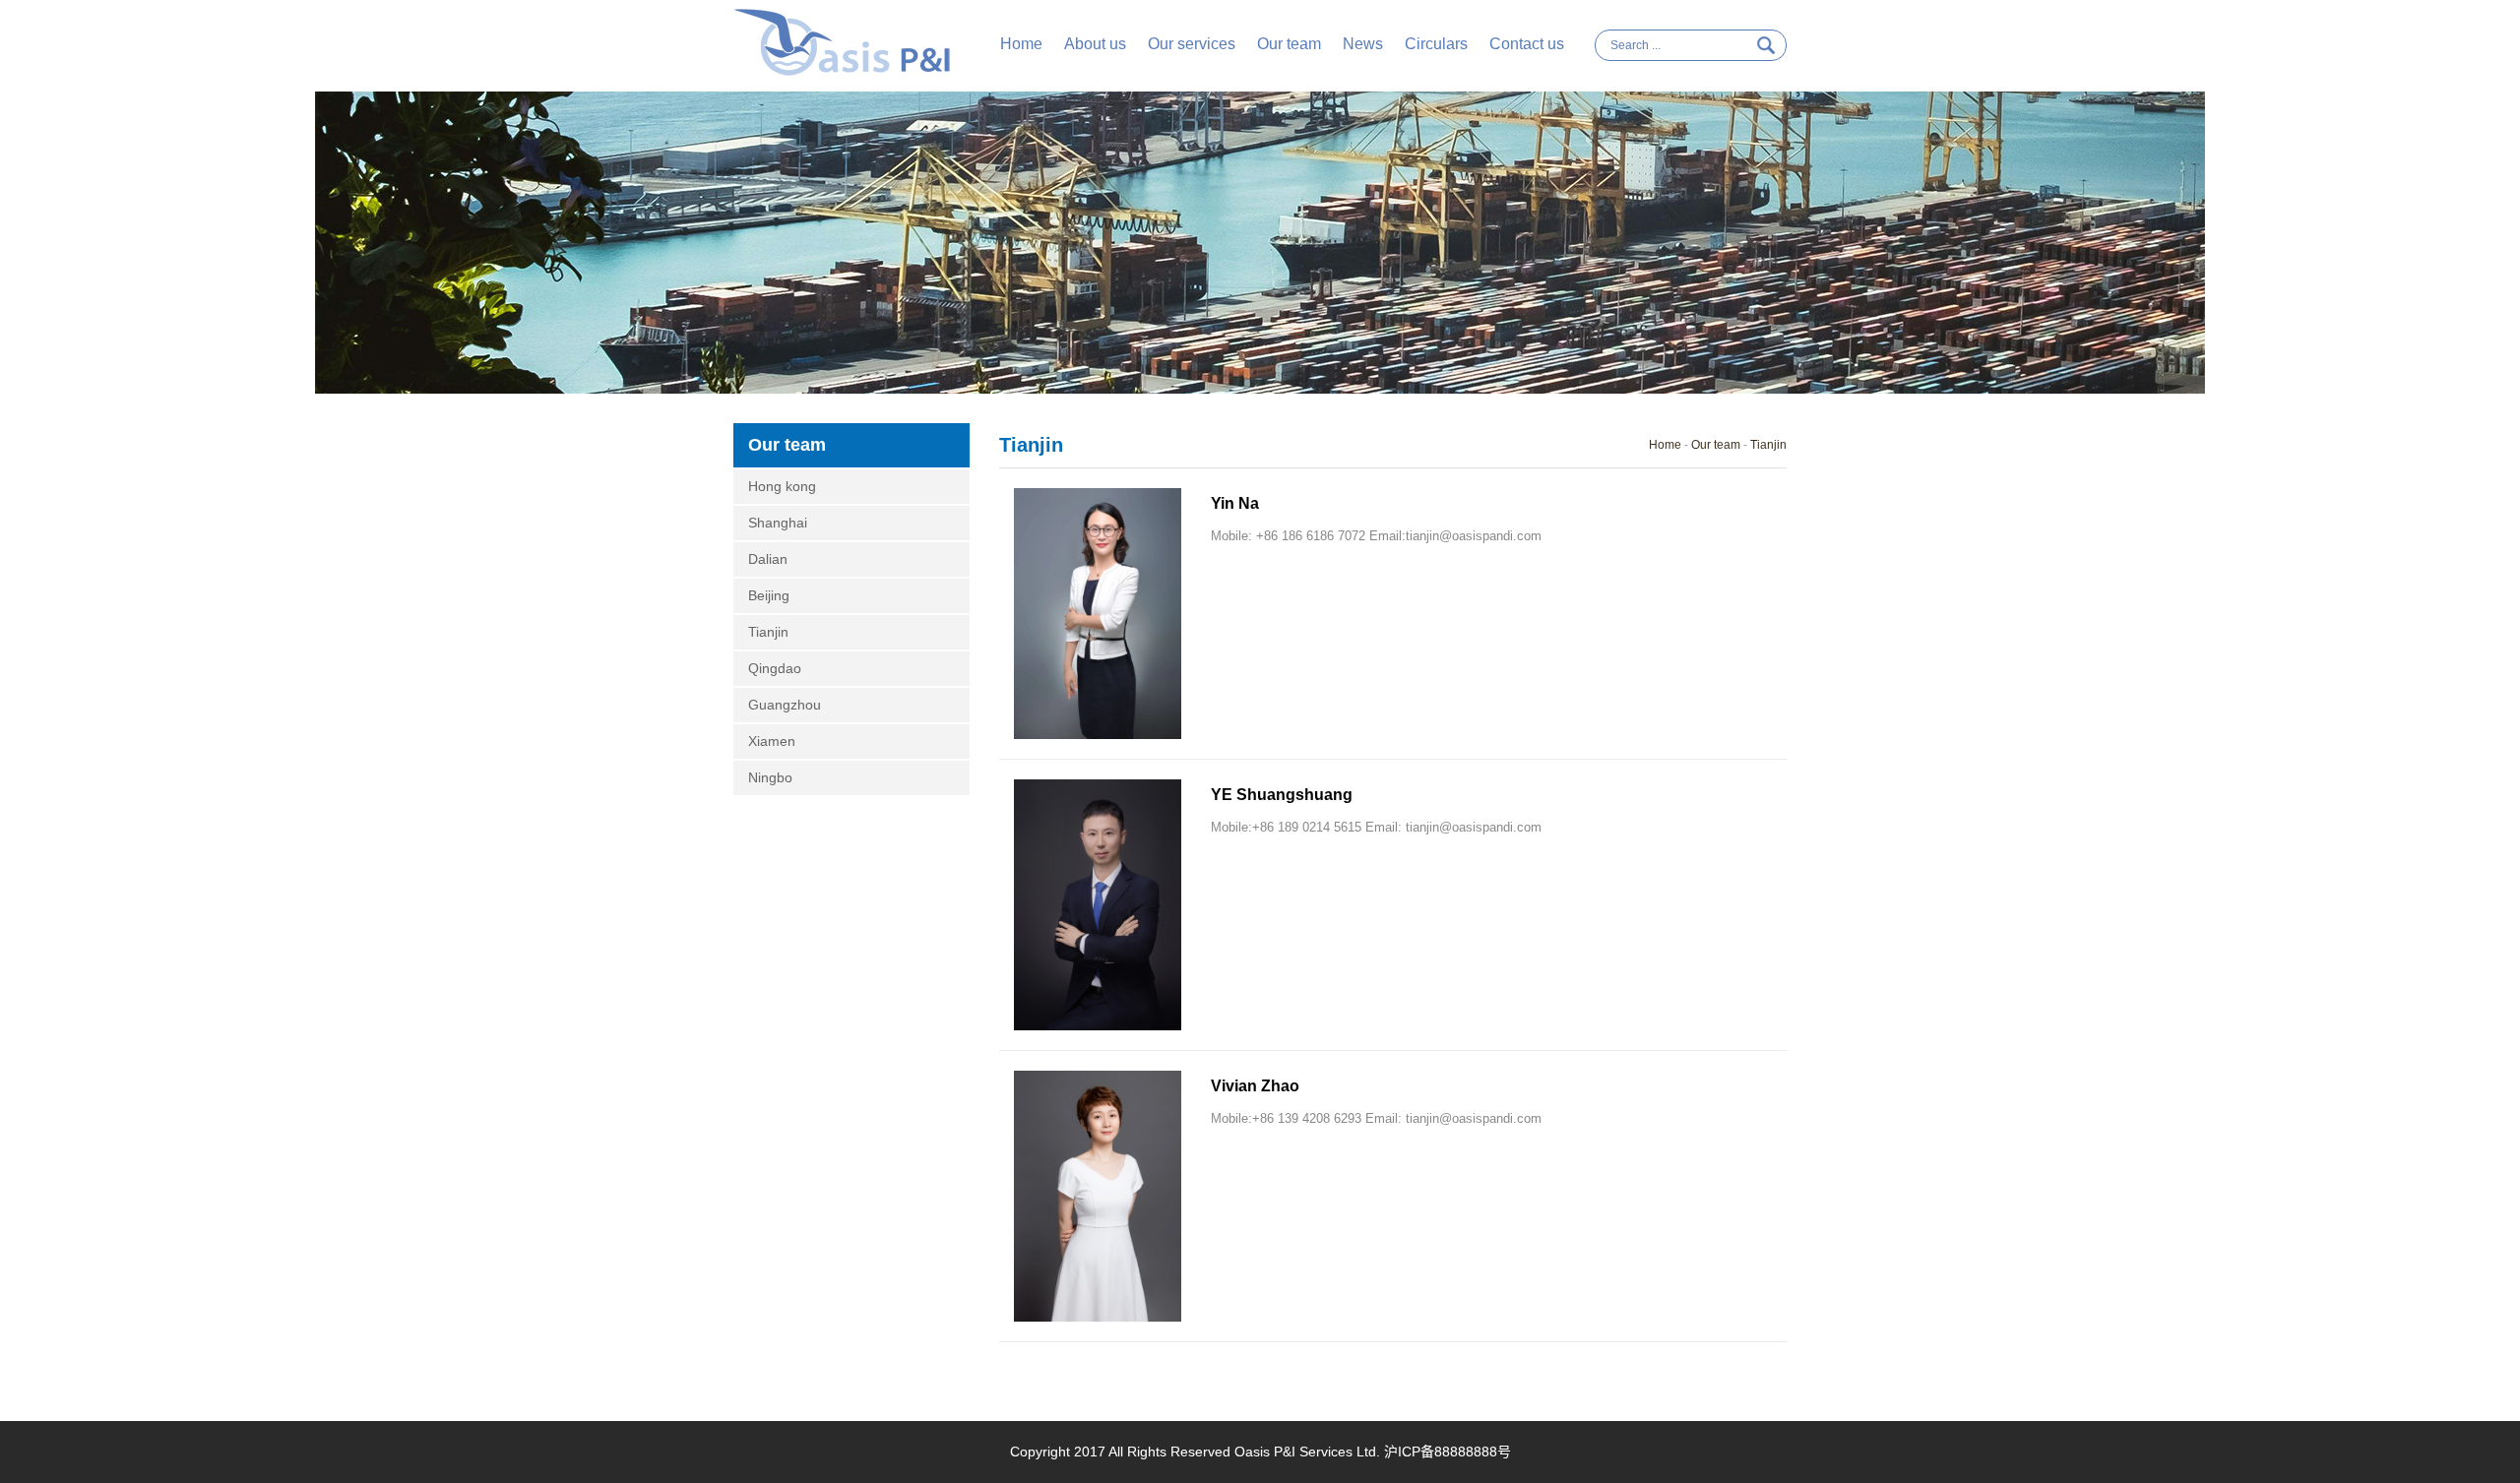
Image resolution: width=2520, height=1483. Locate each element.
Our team (1289, 44)
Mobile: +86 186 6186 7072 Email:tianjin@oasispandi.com (1376, 536)
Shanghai (778, 523)
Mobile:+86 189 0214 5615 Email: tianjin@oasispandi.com (1376, 827)
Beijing (769, 595)
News (1363, 44)
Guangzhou (785, 705)
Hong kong (782, 486)
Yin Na (1235, 503)
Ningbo (770, 777)
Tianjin (768, 632)
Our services (1192, 44)
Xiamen (772, 741)
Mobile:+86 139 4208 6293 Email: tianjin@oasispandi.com (1376, 1118)
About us (1095, 44)
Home (1021, 44)
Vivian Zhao (1255, 1086)
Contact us (1527, 44)
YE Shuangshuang (1282, 795)
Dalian (768, 559)
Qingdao (775, 668)
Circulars (1436, 44)
